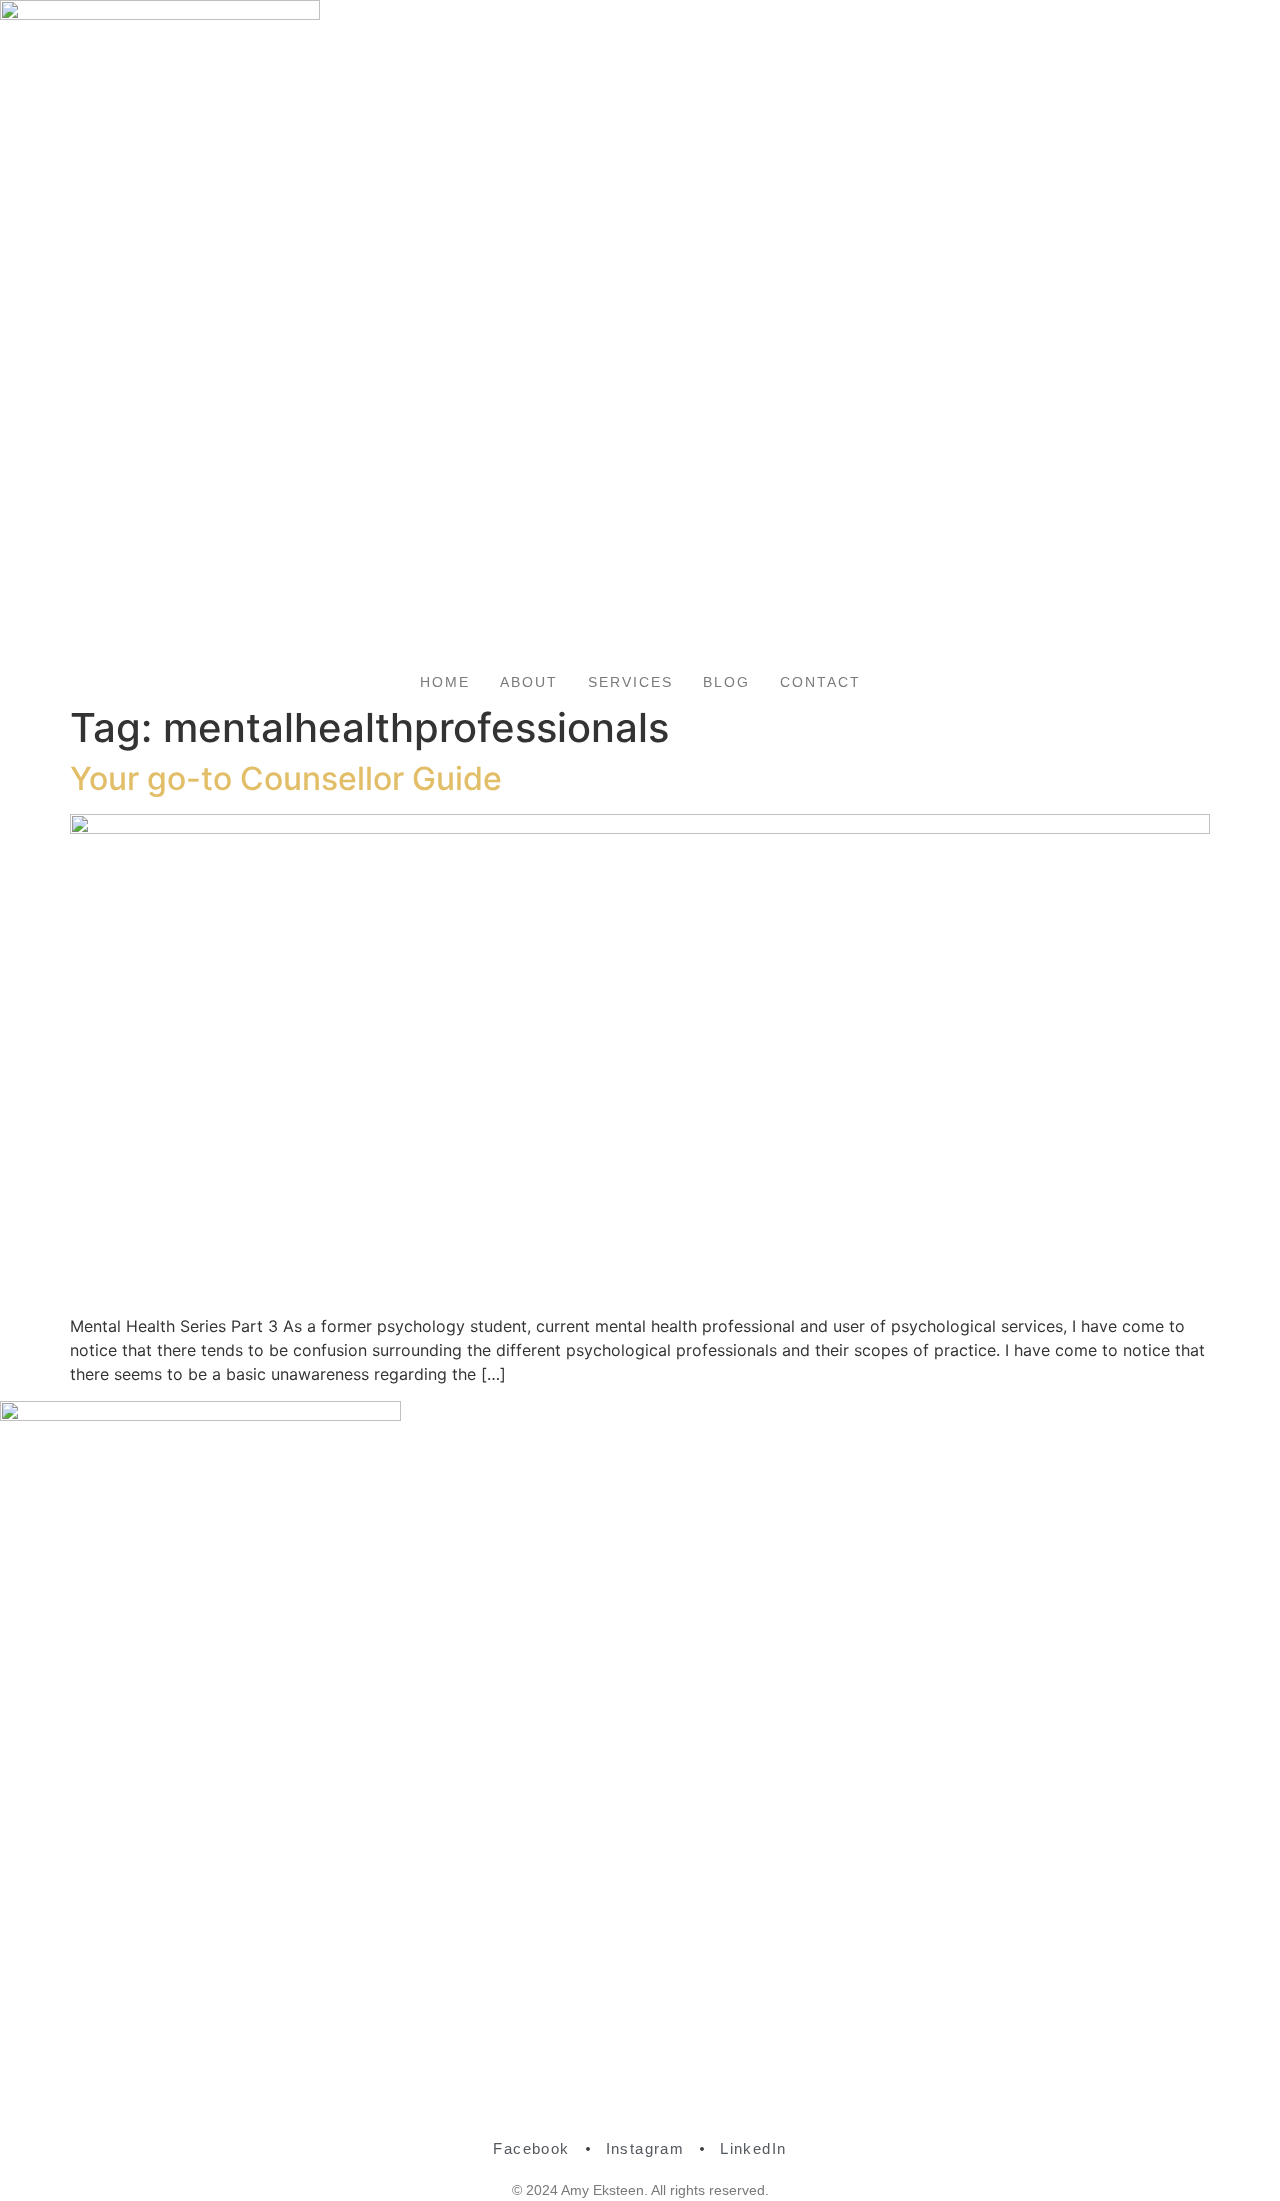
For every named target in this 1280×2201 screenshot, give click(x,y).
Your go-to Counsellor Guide (286, 778)
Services (630, 682)
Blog (726, 682)
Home (445, 682)
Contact (820, 682)
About (529, 682)
